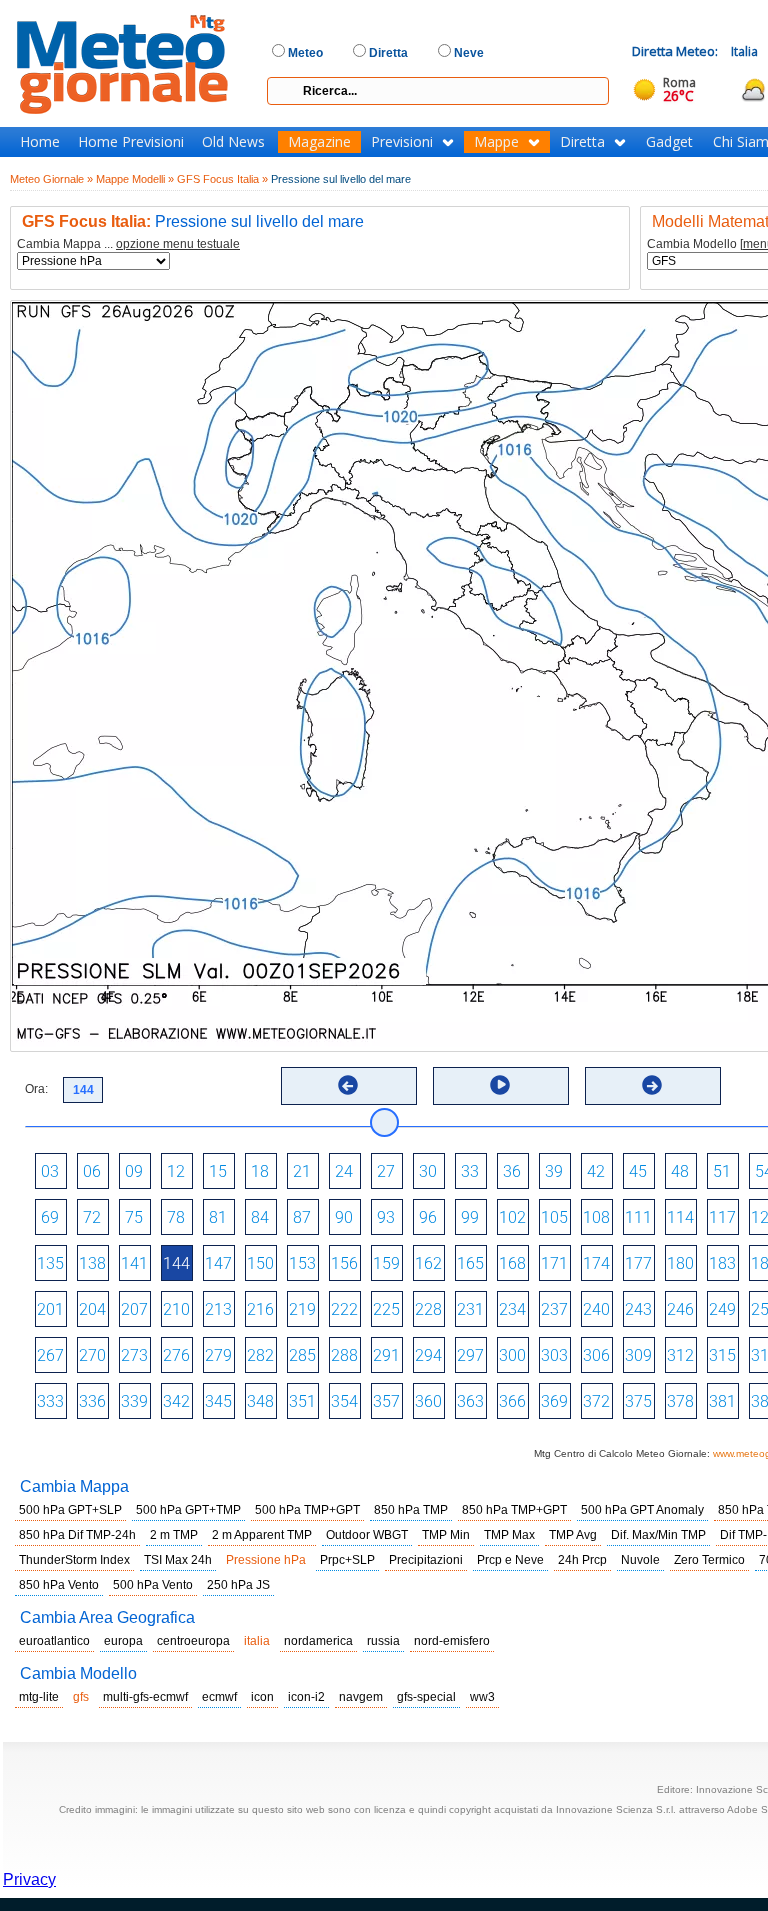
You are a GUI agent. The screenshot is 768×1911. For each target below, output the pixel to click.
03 (50, 1171)
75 (134, 1217)
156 (344, 1263)
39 (554, 1171)
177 (638, 1263)
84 (260, 1217)
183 (722, 1263)
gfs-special (426, 1697)
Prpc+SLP (347, 1560)
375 (638, 1401)
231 (470, 1309)
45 (638, 1171)
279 (218, 1355)
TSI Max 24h (178, 1560)
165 (470, 1263)
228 (428, 1309)
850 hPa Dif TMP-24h (77, 1535)
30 (428, 1171)
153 (302, 1263)
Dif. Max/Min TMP (658, 1535)
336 (92, 1401)
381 (722, 1401)
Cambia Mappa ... (128, 244)
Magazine (319, 142)
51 (722, 1171)
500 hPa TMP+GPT (307, 1510)
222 (344, 1309)
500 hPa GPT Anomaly (642, 1510)
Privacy (29, 1879)
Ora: (36, 1089)
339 (134, 1401)
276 (176, 1355)
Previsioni (402, 142)
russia (383, 1641)
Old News (233, 142)
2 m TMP (174, 1535)
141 (134, 1263)
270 (92, 1355)
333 (50, 1401)
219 (302, 1309)
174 (596, 1263)
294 (428, 1355)
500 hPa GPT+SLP (70, 1510)
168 (512, 1263)
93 (386, 1217)
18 (260, 1171)
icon (262, 1697)
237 (554, 1309)
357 (386, 1401)
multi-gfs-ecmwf (145, 1697)
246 (680, 1309)
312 (680, 1355)
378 (680, 1401)
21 (302, 1171)
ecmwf (219, 1697)
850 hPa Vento (59, 1585)
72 (92, 1217)
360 (428, 1401)
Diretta (582, 142)
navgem (361, 1697)
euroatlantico (54, 1641)
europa (123, 1641)
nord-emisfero (452, 1641)
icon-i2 (306, 1697)
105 (554, 1217)
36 (512, 1171)
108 (596, 1217)
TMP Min (446, 1535)
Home (40, 142)
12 (176, 1171)
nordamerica (318, 1641)
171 (554, 1263)
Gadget (669, 142)
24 (344, 1171)
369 (554, 1401)
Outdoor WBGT (367, 1535)
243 (638, 1309)
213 (218, 1309)
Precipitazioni (426, 1560)
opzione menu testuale (178, 244)
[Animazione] (500, 1085)
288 (344, 1355)
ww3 (482, 1697)
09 (134, 1171)
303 (554, 1355)
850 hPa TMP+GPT (514, 1510)
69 (50, 1217)
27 (386, 1171)
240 (596, 1309)
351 (302, 1401)
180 (680, 1263)
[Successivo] (652, 1085)
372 (596, 1401)
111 (638, 1217)
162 (428, 1263)
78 (176, 1217)
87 (302, 1217)
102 (512, 1217)
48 (680, 1171)
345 (218, 1401)
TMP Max (509, 1535)
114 (680, 1217)
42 (596, 1171)
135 (50, 1263)
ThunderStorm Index (74, 1560)
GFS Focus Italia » (222, 179)
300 (512, 1355)
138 (92, 1263)
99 (470, 1217)
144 (176, 1263)
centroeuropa (193, 1641)
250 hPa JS (238, 1585)
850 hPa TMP (411, 1510)
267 (50, 1355)
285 (302, 1355)
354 (344, 1401)
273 (134, 1355)
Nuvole (640, 1560)
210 (176, 1309)
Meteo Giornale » (51, 179)
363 (470, 1401)
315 (722, 1355)
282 (260, 1355)
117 (722, 1217)
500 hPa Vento (153, 1585)
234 (512, 1309)
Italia (744, 51)
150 (260, 1263)
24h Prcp (582, 1560)
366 (512, 1401)
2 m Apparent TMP (262, 1535)
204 (92, 1309)
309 (638, 1355)
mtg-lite (39, 1697)
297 (470, 1355)
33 (470, 1171)
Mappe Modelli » (135, 179)
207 (134, 1309)
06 (92, 1171)
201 (50, 1309)
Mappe (496, 142)
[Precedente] (348, 1085)
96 (428, 1217)
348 (260, 1401)
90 (344, 1217)
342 (176, 1401)
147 (218, 1263)
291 (386, 1355)
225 (386, 1309)
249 (722, 1309)
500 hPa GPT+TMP (188, 1510)
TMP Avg (573, 1535)
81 (218, 1217)
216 (260, 1309)
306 (596, 1355)
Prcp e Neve (510, 1560)
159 (386, 1263)
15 (218, 1171)
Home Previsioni (131, 142)
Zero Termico (709, 1560)
